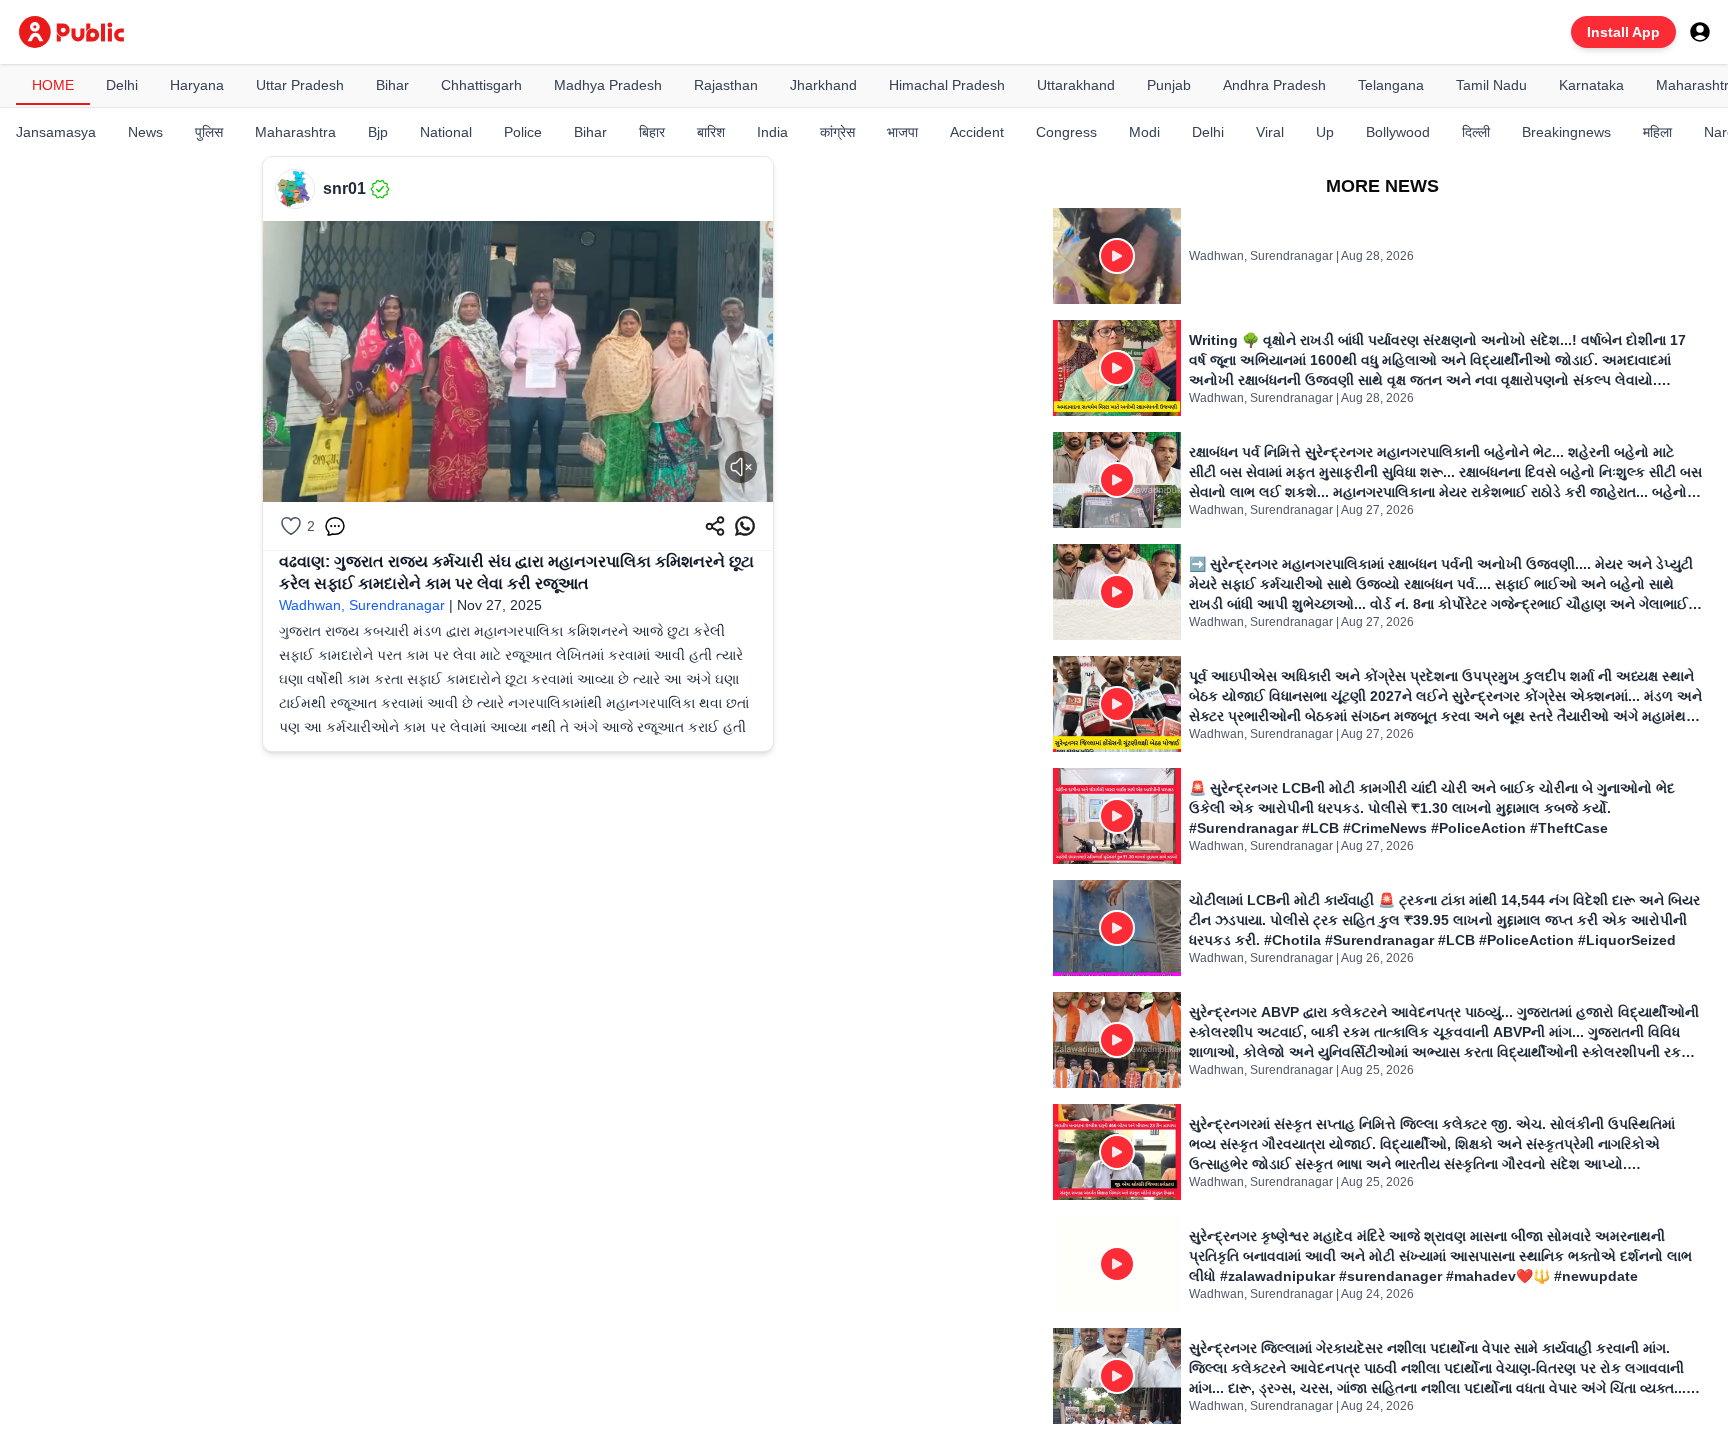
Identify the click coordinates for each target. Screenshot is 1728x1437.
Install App (1623, 32)
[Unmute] (741, 467)
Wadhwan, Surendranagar (362, 605)
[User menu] (1700, 32)
